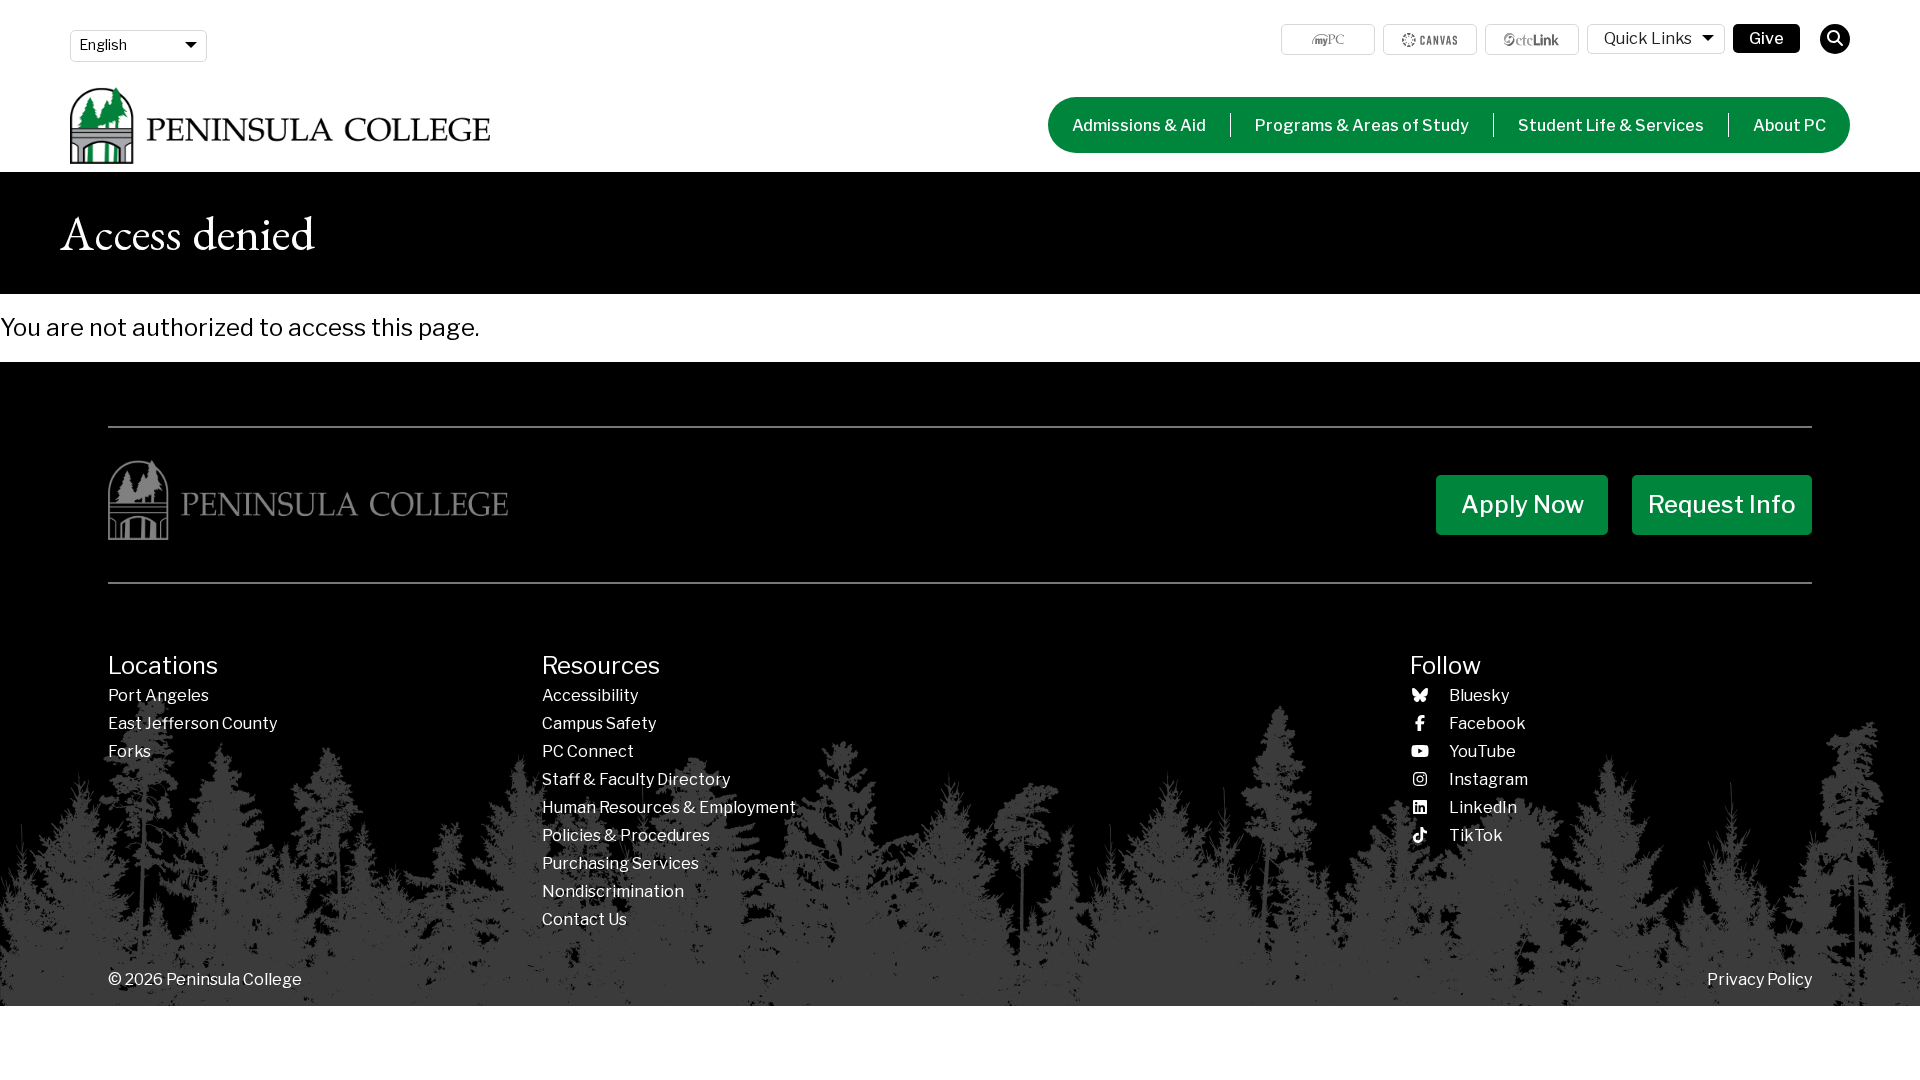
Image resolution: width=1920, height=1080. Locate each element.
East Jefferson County (192, 723)
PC (588, 751)
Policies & (626, 835)
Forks (129, 751)
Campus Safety (599, 723)
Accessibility (590, 695)
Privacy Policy (1759, 979)
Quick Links (1648, 38)
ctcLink (1532, 39)
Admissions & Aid (1139, 125)
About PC (1789, 125)
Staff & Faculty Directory (636, 779)
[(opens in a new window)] (1430, 39)
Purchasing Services (620, 863)
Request (1722, 504)
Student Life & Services (1611, 125)
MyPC (1328, 39)
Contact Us (584, 919)
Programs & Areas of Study (1362, 125)
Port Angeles (158, 695)
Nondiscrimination (613, 891)
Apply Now (1522, 504)
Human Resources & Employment (669, 807)
